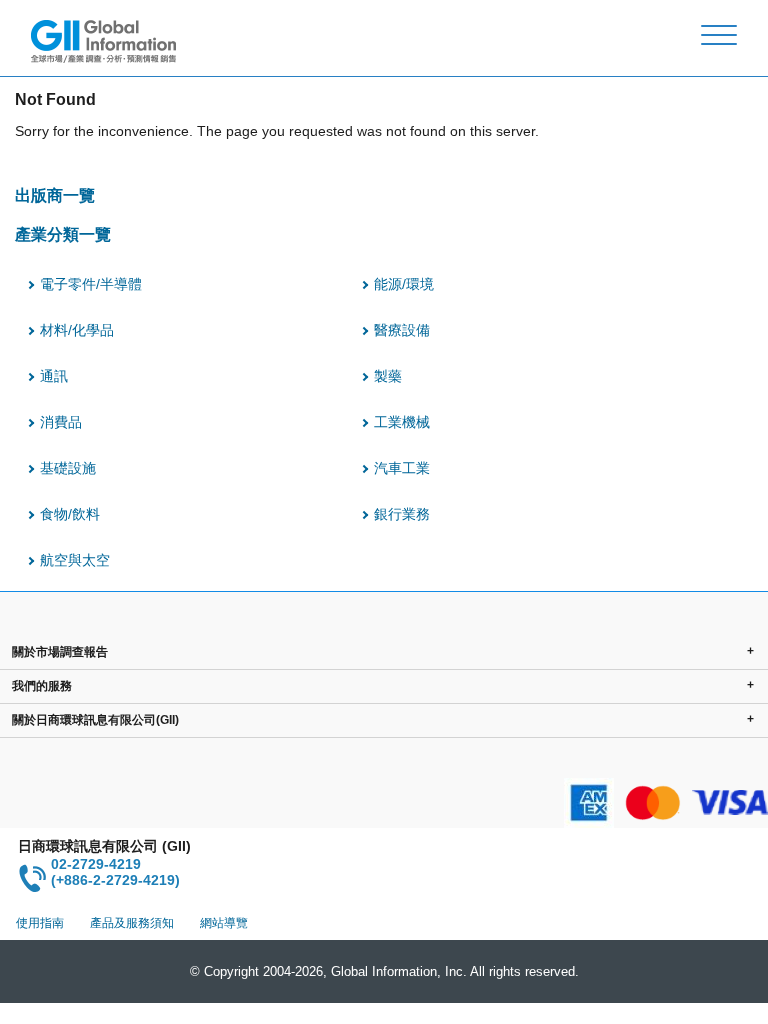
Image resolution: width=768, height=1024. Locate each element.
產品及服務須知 (132, 923)
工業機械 (402, 422)
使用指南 (40, 923)
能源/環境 (404, 284)
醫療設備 (402, 330)
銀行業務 (402, 514)
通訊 (54, 376)
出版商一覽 (55, 195)
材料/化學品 (77, 330)
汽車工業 (402, 468)
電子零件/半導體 (91, 284)
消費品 (61, 422)
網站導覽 (224, 923)
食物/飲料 (70, 514)
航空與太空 (75, 560)
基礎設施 (68, 468)
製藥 (388, 376)
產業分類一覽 (63, 234)
